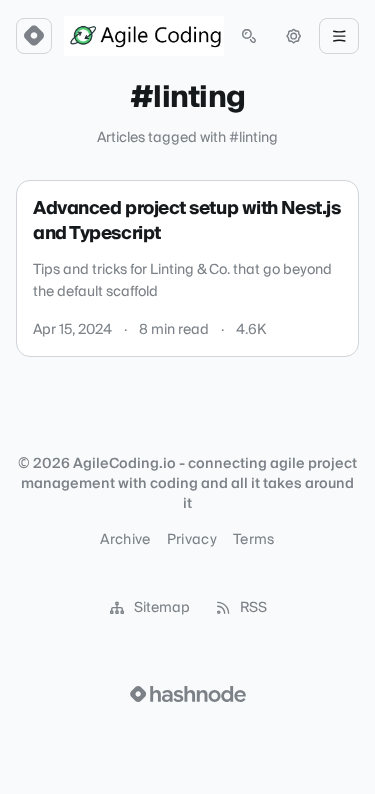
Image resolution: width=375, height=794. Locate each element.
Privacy (192, 540)
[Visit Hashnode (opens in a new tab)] (188, 694)
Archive (125, 540)
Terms (254, 540)
